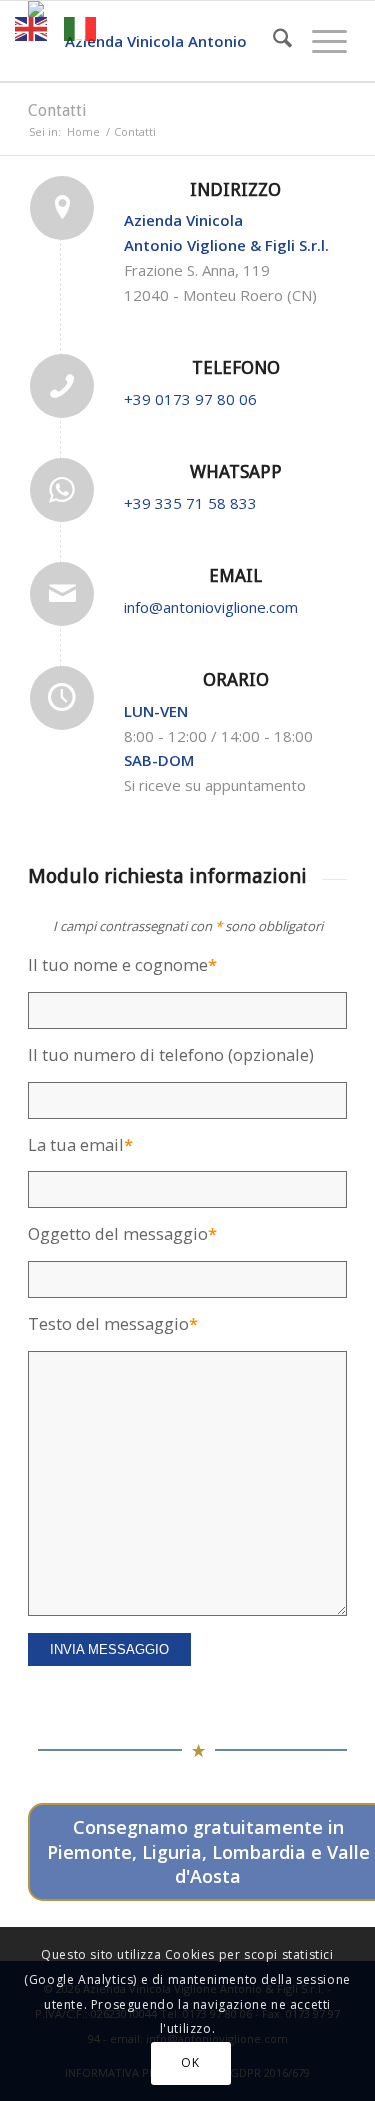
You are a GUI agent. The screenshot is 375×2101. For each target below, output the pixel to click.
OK (190, 2062)
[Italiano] (81, 27)
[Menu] (319, 41)
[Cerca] (272, 41)
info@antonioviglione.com (211, 607)
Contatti (57, 110)
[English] (32, 27)
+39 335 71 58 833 (190, 503)
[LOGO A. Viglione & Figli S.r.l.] (155, 41)
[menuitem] (272, 41)
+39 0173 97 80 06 (190, 399)
